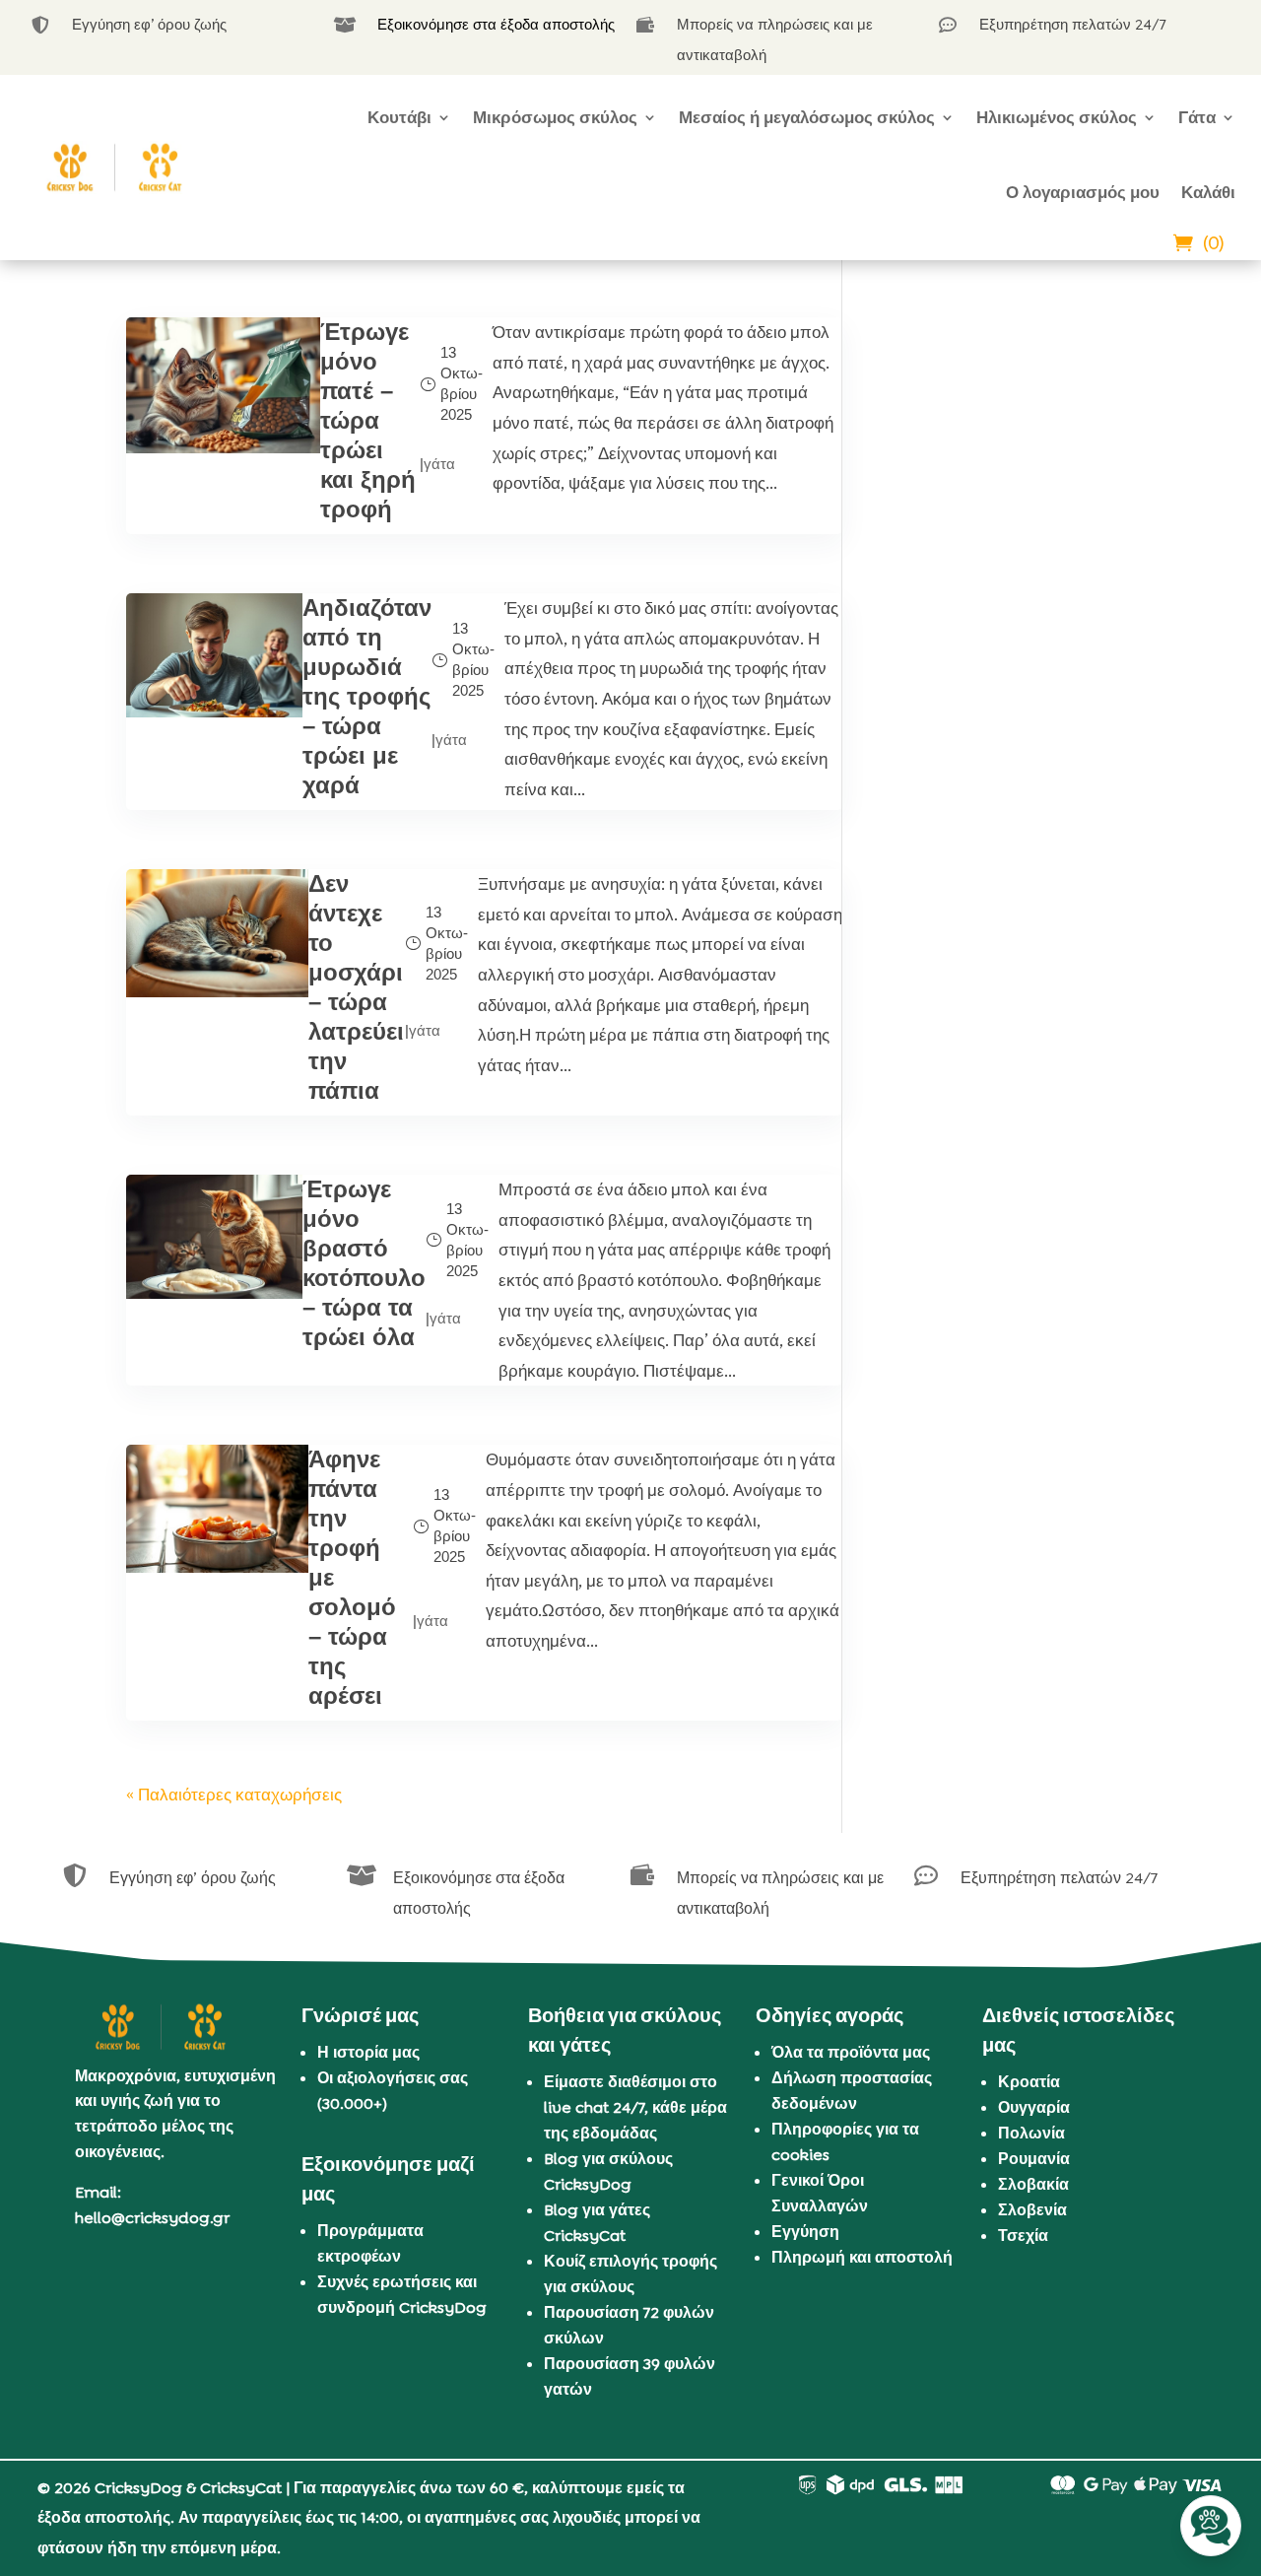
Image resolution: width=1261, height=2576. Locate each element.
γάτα (439, 464)
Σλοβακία (1033, 2184)
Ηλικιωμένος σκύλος (1057, 117)
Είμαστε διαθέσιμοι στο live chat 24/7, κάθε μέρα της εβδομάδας (635, 2107)
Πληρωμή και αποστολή (862, 2257)
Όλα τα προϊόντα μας (851, 2052)
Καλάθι (1208, 192)
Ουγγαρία (1034, 2107)
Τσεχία (1023, 2236)
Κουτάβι (399, 117)
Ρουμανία (1034, 2159)
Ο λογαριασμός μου (1083, 192)
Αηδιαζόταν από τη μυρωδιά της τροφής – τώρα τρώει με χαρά (367, 696)
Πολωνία (1031, 2133)
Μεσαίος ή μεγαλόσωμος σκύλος (807, 117)
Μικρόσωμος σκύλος (555, 117)
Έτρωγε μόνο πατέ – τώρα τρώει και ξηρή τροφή (368, 420)
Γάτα (1197, 117)
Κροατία (1029, 2082)
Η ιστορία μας (368, 2052)
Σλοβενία (1032, 2210)
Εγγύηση (805, 2232)
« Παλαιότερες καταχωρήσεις (234, 1795)
